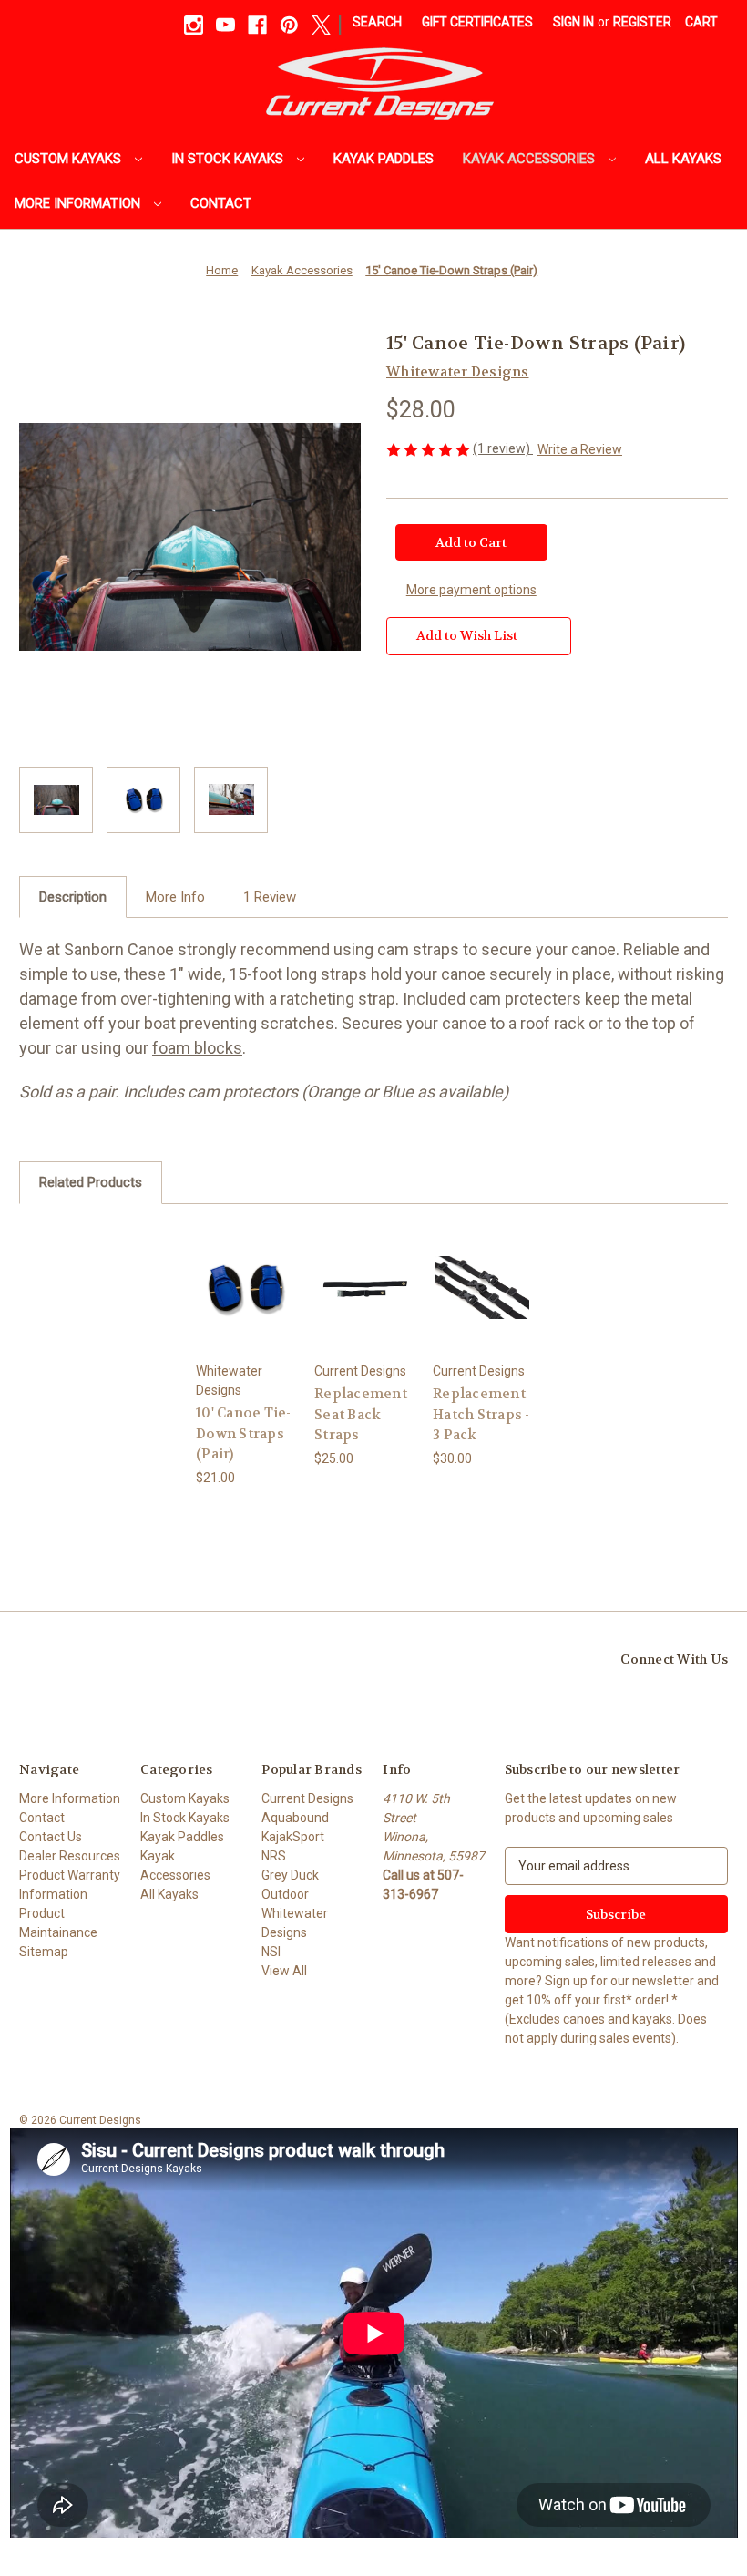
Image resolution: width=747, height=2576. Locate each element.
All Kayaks (683, 159)
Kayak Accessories (531, 159)
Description (73, 897)
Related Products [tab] (91, 1182)
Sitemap (44, 1952)
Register (642, 22)
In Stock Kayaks (229, 159)
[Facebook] (257, 25)
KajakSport (293, 1837)
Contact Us (51, 1837)
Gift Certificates (477, 22)
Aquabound (295, 1818)
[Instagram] (194, 25)
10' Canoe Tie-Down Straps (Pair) (244, 1433)
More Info (175, 897)
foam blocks (197, 1048)
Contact (221, 203)
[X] (321, 25)
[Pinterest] (289, 25)
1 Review (270, 897)
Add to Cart (246, 1287)
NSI (271, 1952)
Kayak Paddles (384, 159)
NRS (274, 1856)
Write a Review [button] (580, 449)
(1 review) (503, 448)
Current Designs (307, 1798)
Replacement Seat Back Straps (361, 1414)
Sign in (573, 22)
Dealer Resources (70, 1856)
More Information (79, 203)
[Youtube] (225, 25)
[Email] (426, 727)
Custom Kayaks (70, 159)
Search (377, 22)
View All (284, 1971)
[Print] (457, 727)
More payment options (471, 590)
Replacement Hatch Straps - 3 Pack (481, 1414)
